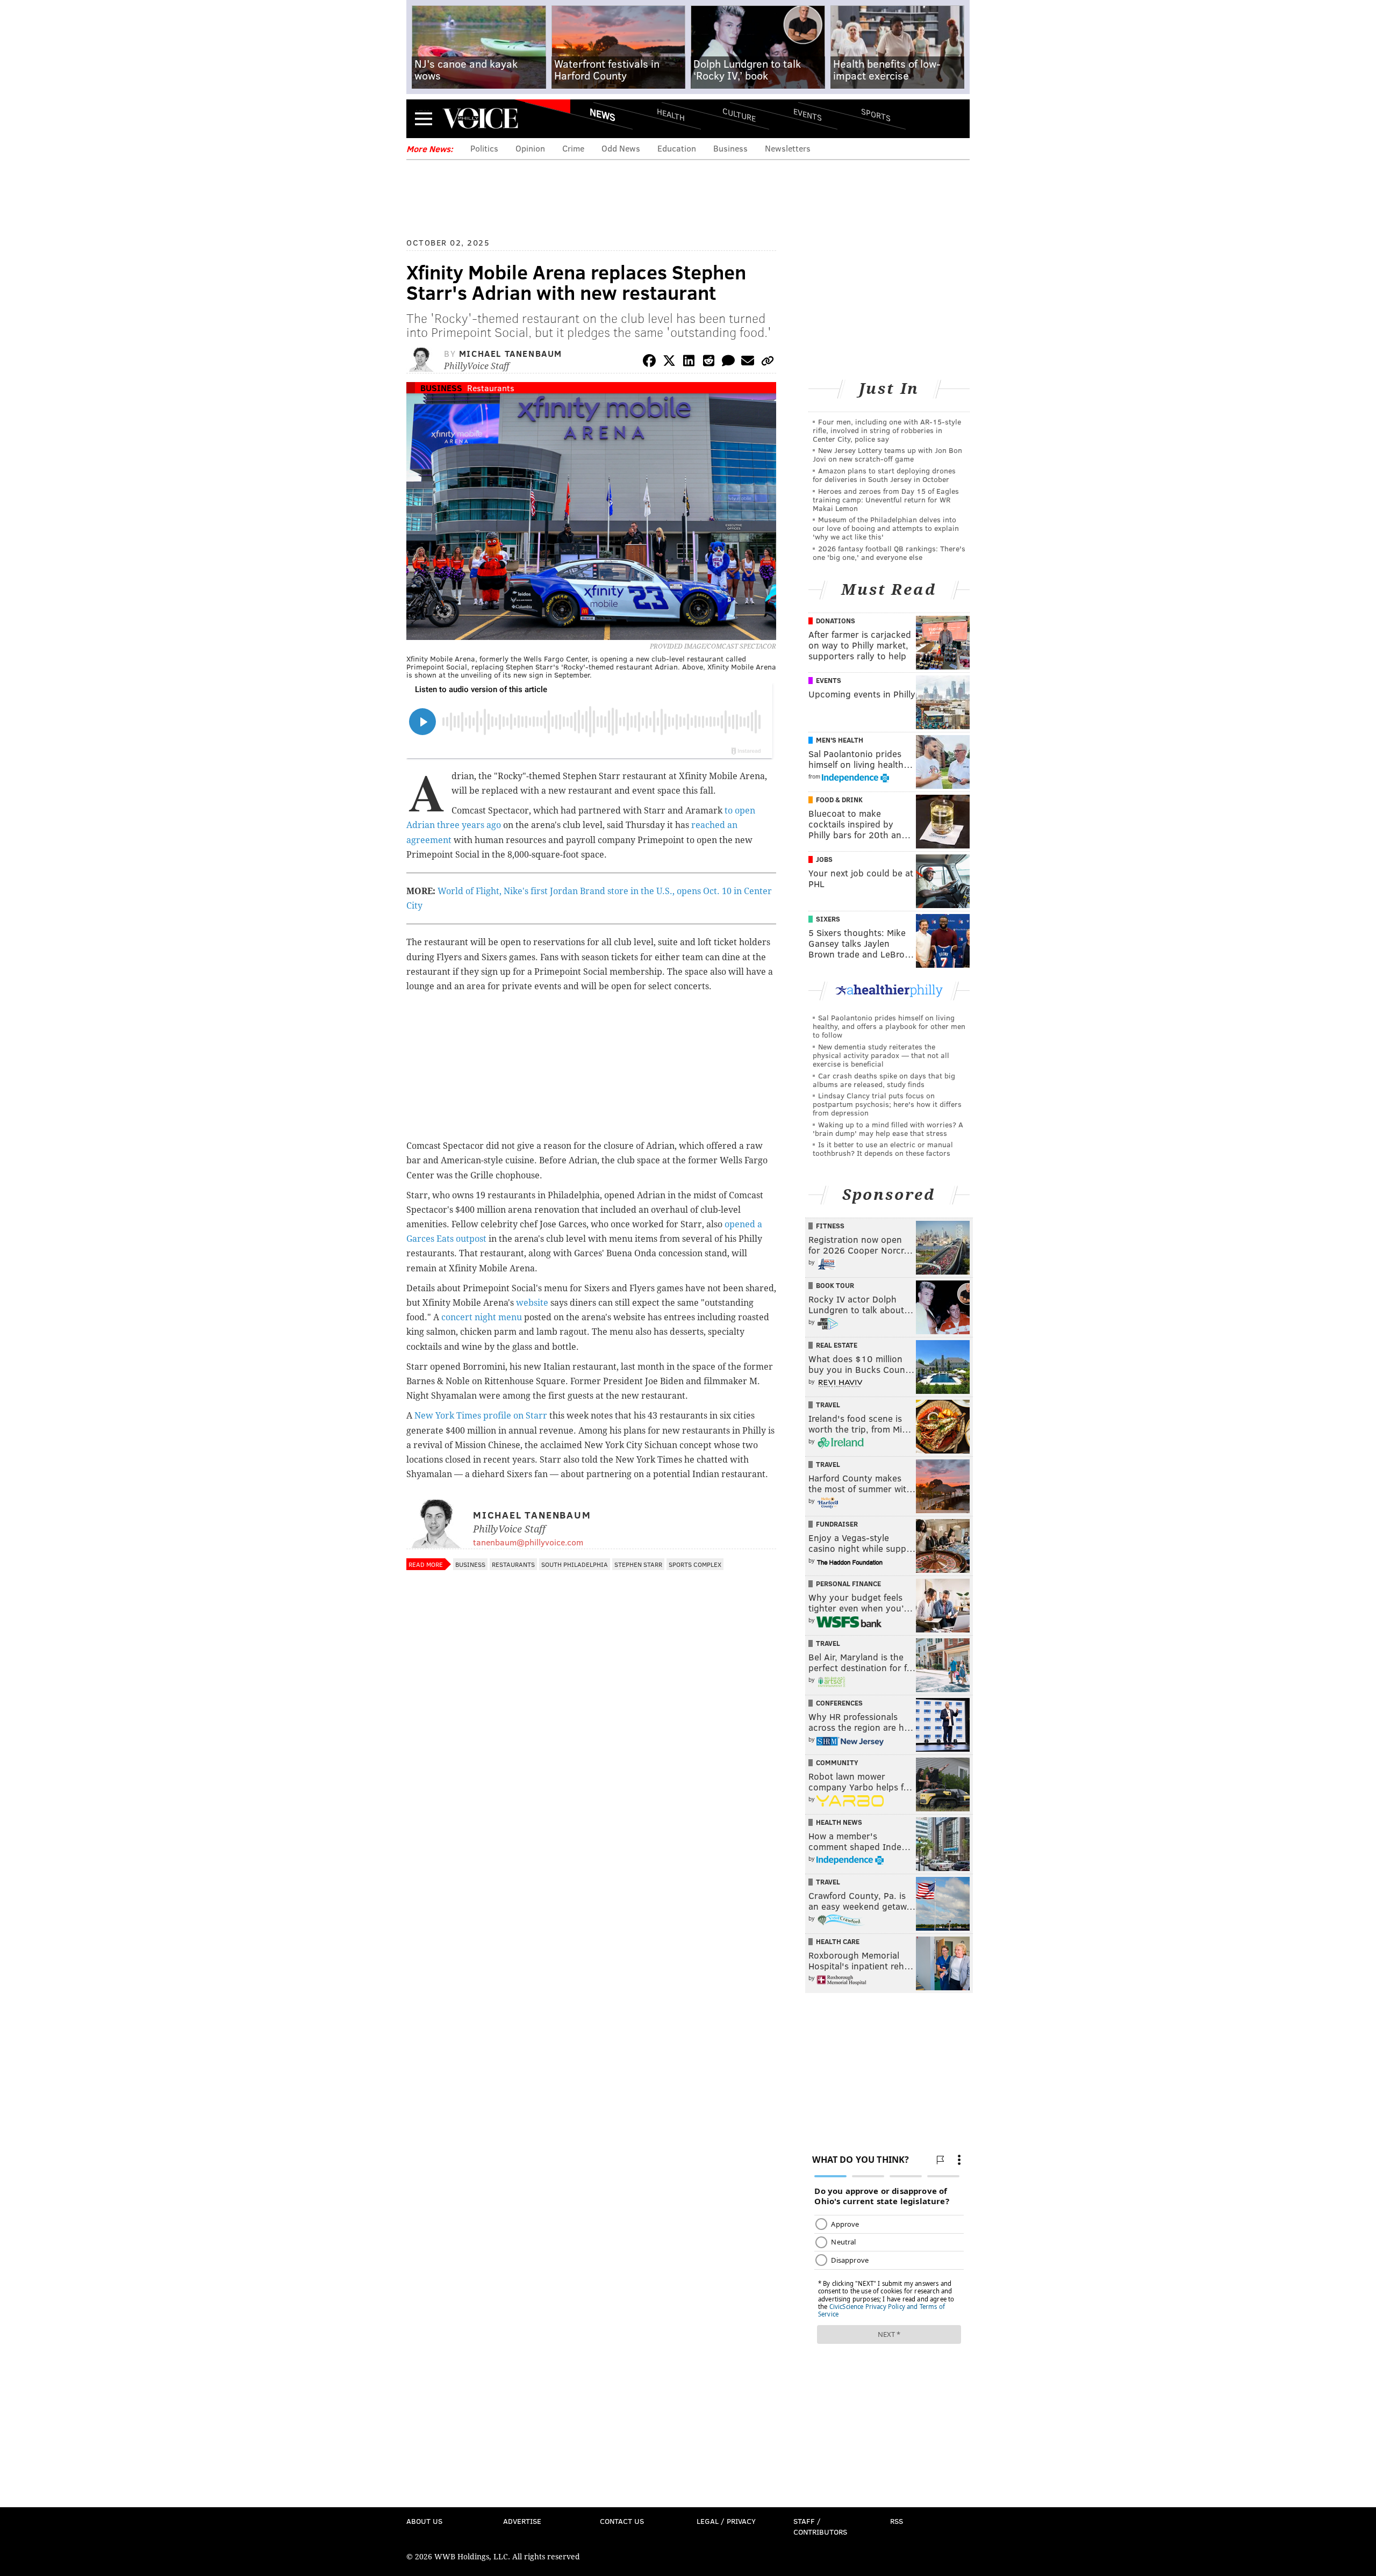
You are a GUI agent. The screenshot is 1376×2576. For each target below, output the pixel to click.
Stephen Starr (638, 1564)
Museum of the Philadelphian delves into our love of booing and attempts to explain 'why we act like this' (886, 528)
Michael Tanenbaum (511, 353)
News (603, 114)
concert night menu (482, 1317)
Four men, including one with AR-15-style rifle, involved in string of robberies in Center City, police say (887, 430)
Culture (739, 114)
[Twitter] (669, 362)
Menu (424, 118)
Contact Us (622, 2521)
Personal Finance (848, 1584)
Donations (836, 621)
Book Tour (835, 1285)
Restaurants (491, 388)
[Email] (748, 362)
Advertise (522, 2521)
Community (837, 1762)
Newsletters (788, 148)
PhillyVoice (480, 118)
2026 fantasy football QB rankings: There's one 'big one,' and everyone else (889, 553)
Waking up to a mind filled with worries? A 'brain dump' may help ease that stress (888, 1129)
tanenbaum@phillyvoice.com (528, 1542)
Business (730, 148)
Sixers (828, 919)
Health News (839, 1822)
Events (808, 114)
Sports (876, 114)
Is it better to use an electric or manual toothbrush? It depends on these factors (883, 1149)
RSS (897, 2521)
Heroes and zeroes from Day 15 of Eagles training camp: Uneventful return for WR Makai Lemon (886, 499)
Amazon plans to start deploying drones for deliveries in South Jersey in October (884, 475)
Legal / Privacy (726, 2521)
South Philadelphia (575, 1564)
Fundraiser (837, 1524)
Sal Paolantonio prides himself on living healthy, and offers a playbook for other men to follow (889, 1026)
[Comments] (728, 362)
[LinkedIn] (689, 362)
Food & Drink (839, 800)
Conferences (839, 1703)
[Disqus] (591, 1861)
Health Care (838, 1941)
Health (671, 114)
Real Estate (837, 1345)
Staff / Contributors (820, 2526)
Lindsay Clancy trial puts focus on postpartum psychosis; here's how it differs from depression (887, 1104)
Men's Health (840, 740)
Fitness (830, 1226)
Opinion (530, 148)
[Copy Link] (768, 362)
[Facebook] (649, 362)
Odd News (621, 148)
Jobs (824, 859)
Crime (573, 148)
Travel (828, 1405)
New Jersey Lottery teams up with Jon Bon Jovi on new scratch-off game (887, 454)
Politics (484, 148)
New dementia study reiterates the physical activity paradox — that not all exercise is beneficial (881, 1055)
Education (677, 148)
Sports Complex (695, 1564)
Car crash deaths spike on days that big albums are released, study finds (884, 1080)
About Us (424, 2521)
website (532, 1303)
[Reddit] (708, 362)
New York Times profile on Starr (481, 1416)
